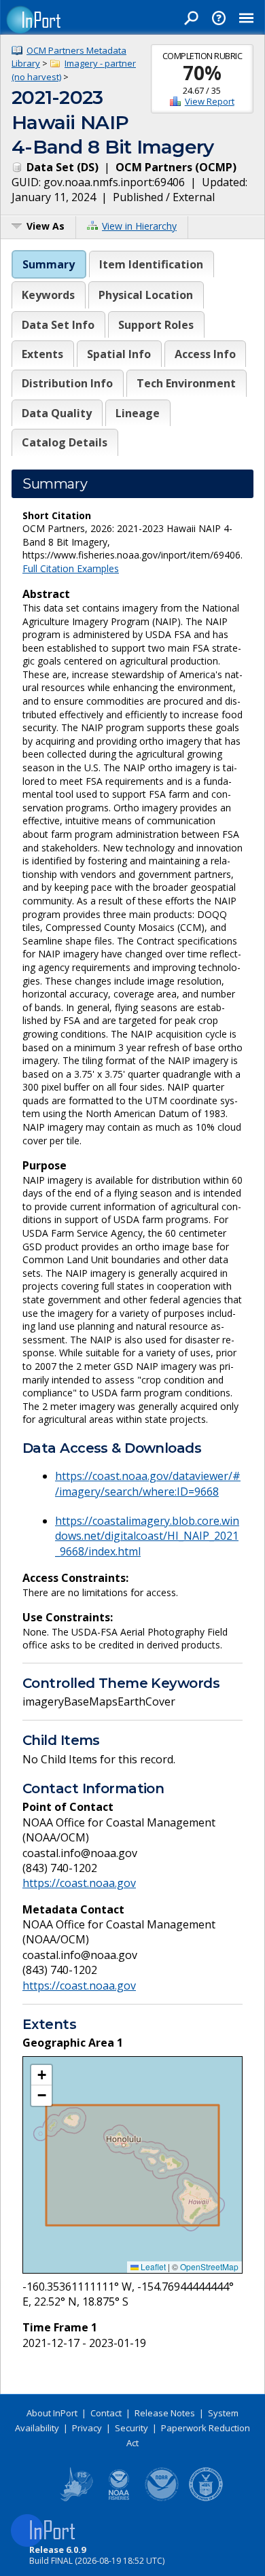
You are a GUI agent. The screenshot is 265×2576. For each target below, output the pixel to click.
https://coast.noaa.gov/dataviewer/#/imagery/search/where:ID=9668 (148, 1483)
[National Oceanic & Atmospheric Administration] (162, 2499)
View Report (210, 101)
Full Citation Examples (71, 568)
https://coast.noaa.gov (79, 1883)
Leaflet (152, 2266)
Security (131, 2428)
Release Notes (165, 2413)
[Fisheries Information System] (75, 2499)
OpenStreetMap (209, 2266)
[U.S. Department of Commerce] (206, 2499)
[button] (41, 2075)
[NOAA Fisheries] (119, 2499)
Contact (106, 2413)
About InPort (52, 2413)
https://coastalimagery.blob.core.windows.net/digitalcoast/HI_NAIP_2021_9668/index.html (147, 1536)
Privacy (87, 2428)
